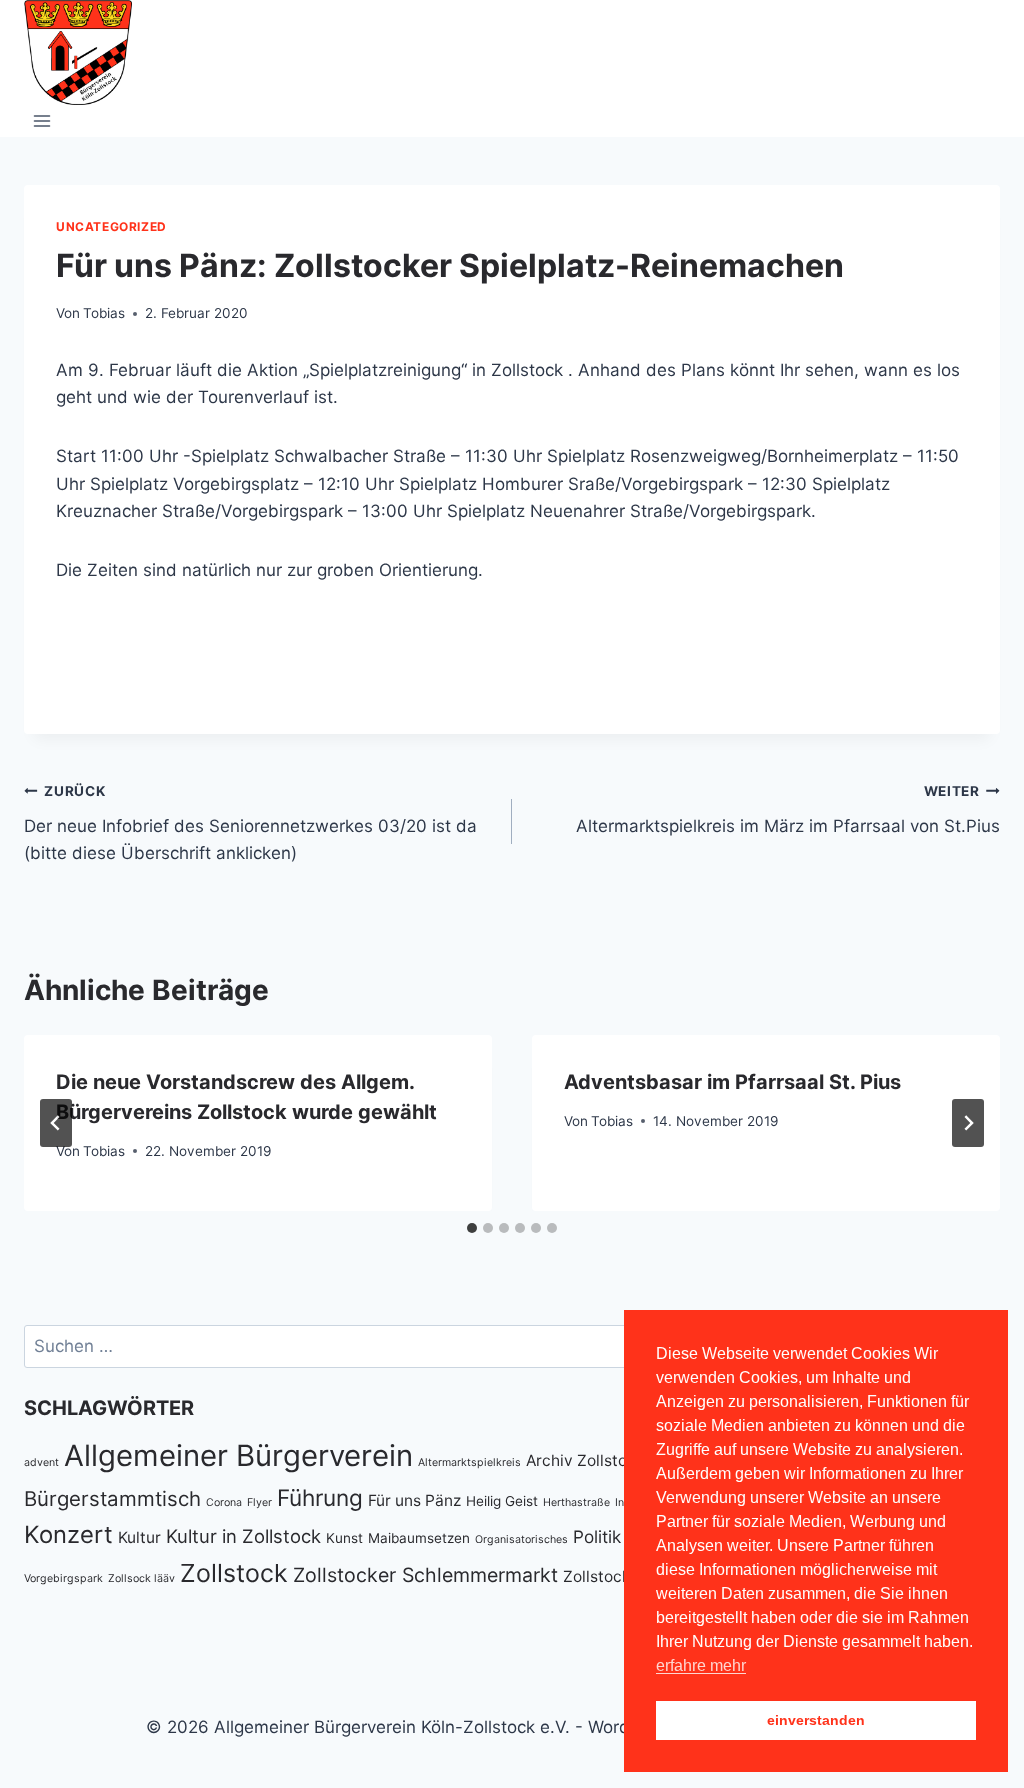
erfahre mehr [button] (701, 1665)
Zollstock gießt (617, 1576)
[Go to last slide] (56, 1123)
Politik (597, 1536)
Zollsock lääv (141, 1578)
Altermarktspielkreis (469, 1462)
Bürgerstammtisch (112, 1498)
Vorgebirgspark (63, 1578)
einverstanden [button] (816, 1720)
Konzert (68, 1534)
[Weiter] (968, 1123)
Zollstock (234, 1573)
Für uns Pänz (414, 1500)
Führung (320, 1497)
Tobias (104, 313)
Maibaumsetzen (419, 1538)
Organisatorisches (521, 1539)
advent (41, 1462)
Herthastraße (576, 1502)
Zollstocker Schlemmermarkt (425, 1575)
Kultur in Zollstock (243, 1536)
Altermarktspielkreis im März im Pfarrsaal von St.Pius (788, 809)
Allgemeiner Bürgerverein (238, 1455)
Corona (224, 1502)
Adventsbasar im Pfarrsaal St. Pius (732, 1082)
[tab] (472, 1228)
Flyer (259, 1502)
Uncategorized (111, 226)
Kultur (139, 1537)
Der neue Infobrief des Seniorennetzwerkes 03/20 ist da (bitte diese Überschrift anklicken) (250, 823)
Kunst (344, 1538)
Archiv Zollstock (585, 1460)
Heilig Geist (502, 1501)
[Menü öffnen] (42, 120)
